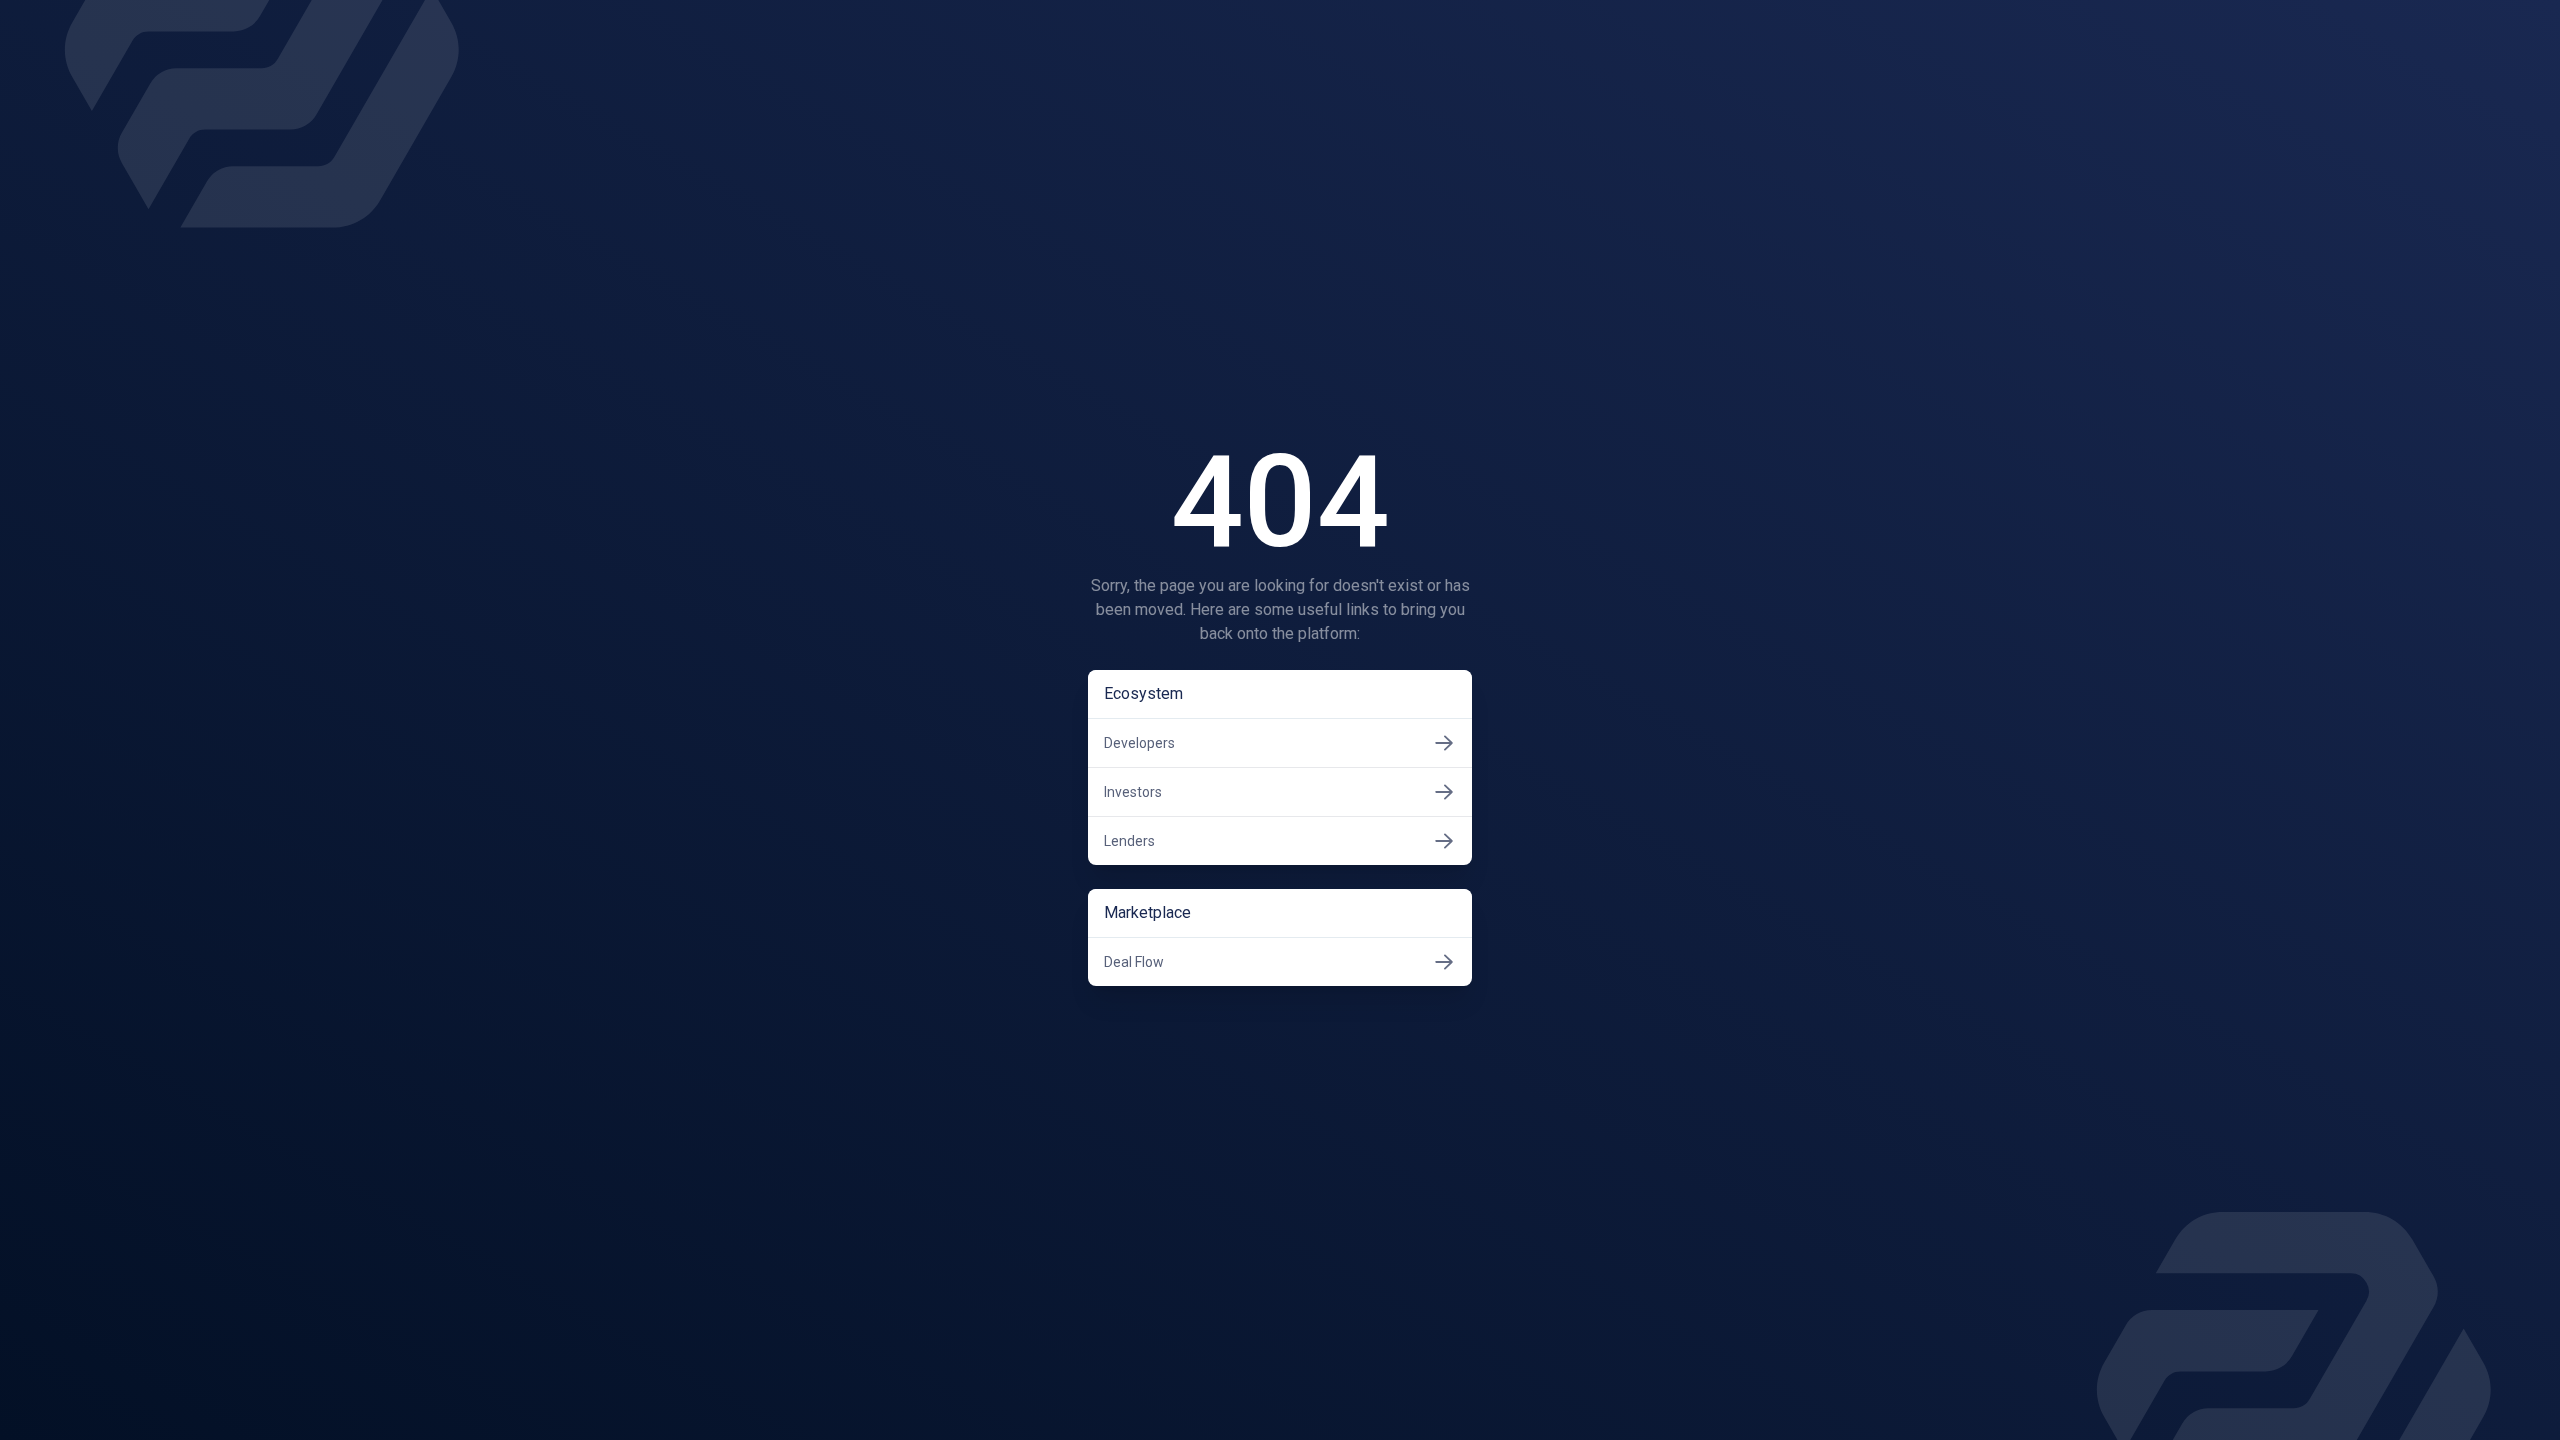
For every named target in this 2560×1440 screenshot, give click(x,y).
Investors (1133, 792)
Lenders (1129, 841)
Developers (1139, 743)
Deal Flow (1134, 962)
